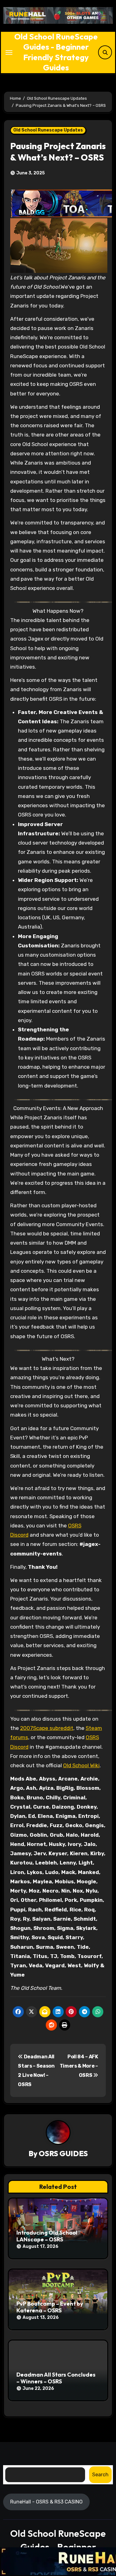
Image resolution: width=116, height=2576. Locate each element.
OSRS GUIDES (63, 2153)
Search (100, 2474)
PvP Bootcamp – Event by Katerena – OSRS (50, 2307)
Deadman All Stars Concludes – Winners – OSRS (56, 2378)
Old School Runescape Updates (48, 130)
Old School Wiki (81, 1765)
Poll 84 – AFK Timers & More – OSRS (79, 2066)
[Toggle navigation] (9, 52)
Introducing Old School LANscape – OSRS (47, 2236)
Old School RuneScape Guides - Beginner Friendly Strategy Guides (56, 52)
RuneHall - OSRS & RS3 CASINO (46, 2501)
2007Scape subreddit (47, 1728)
